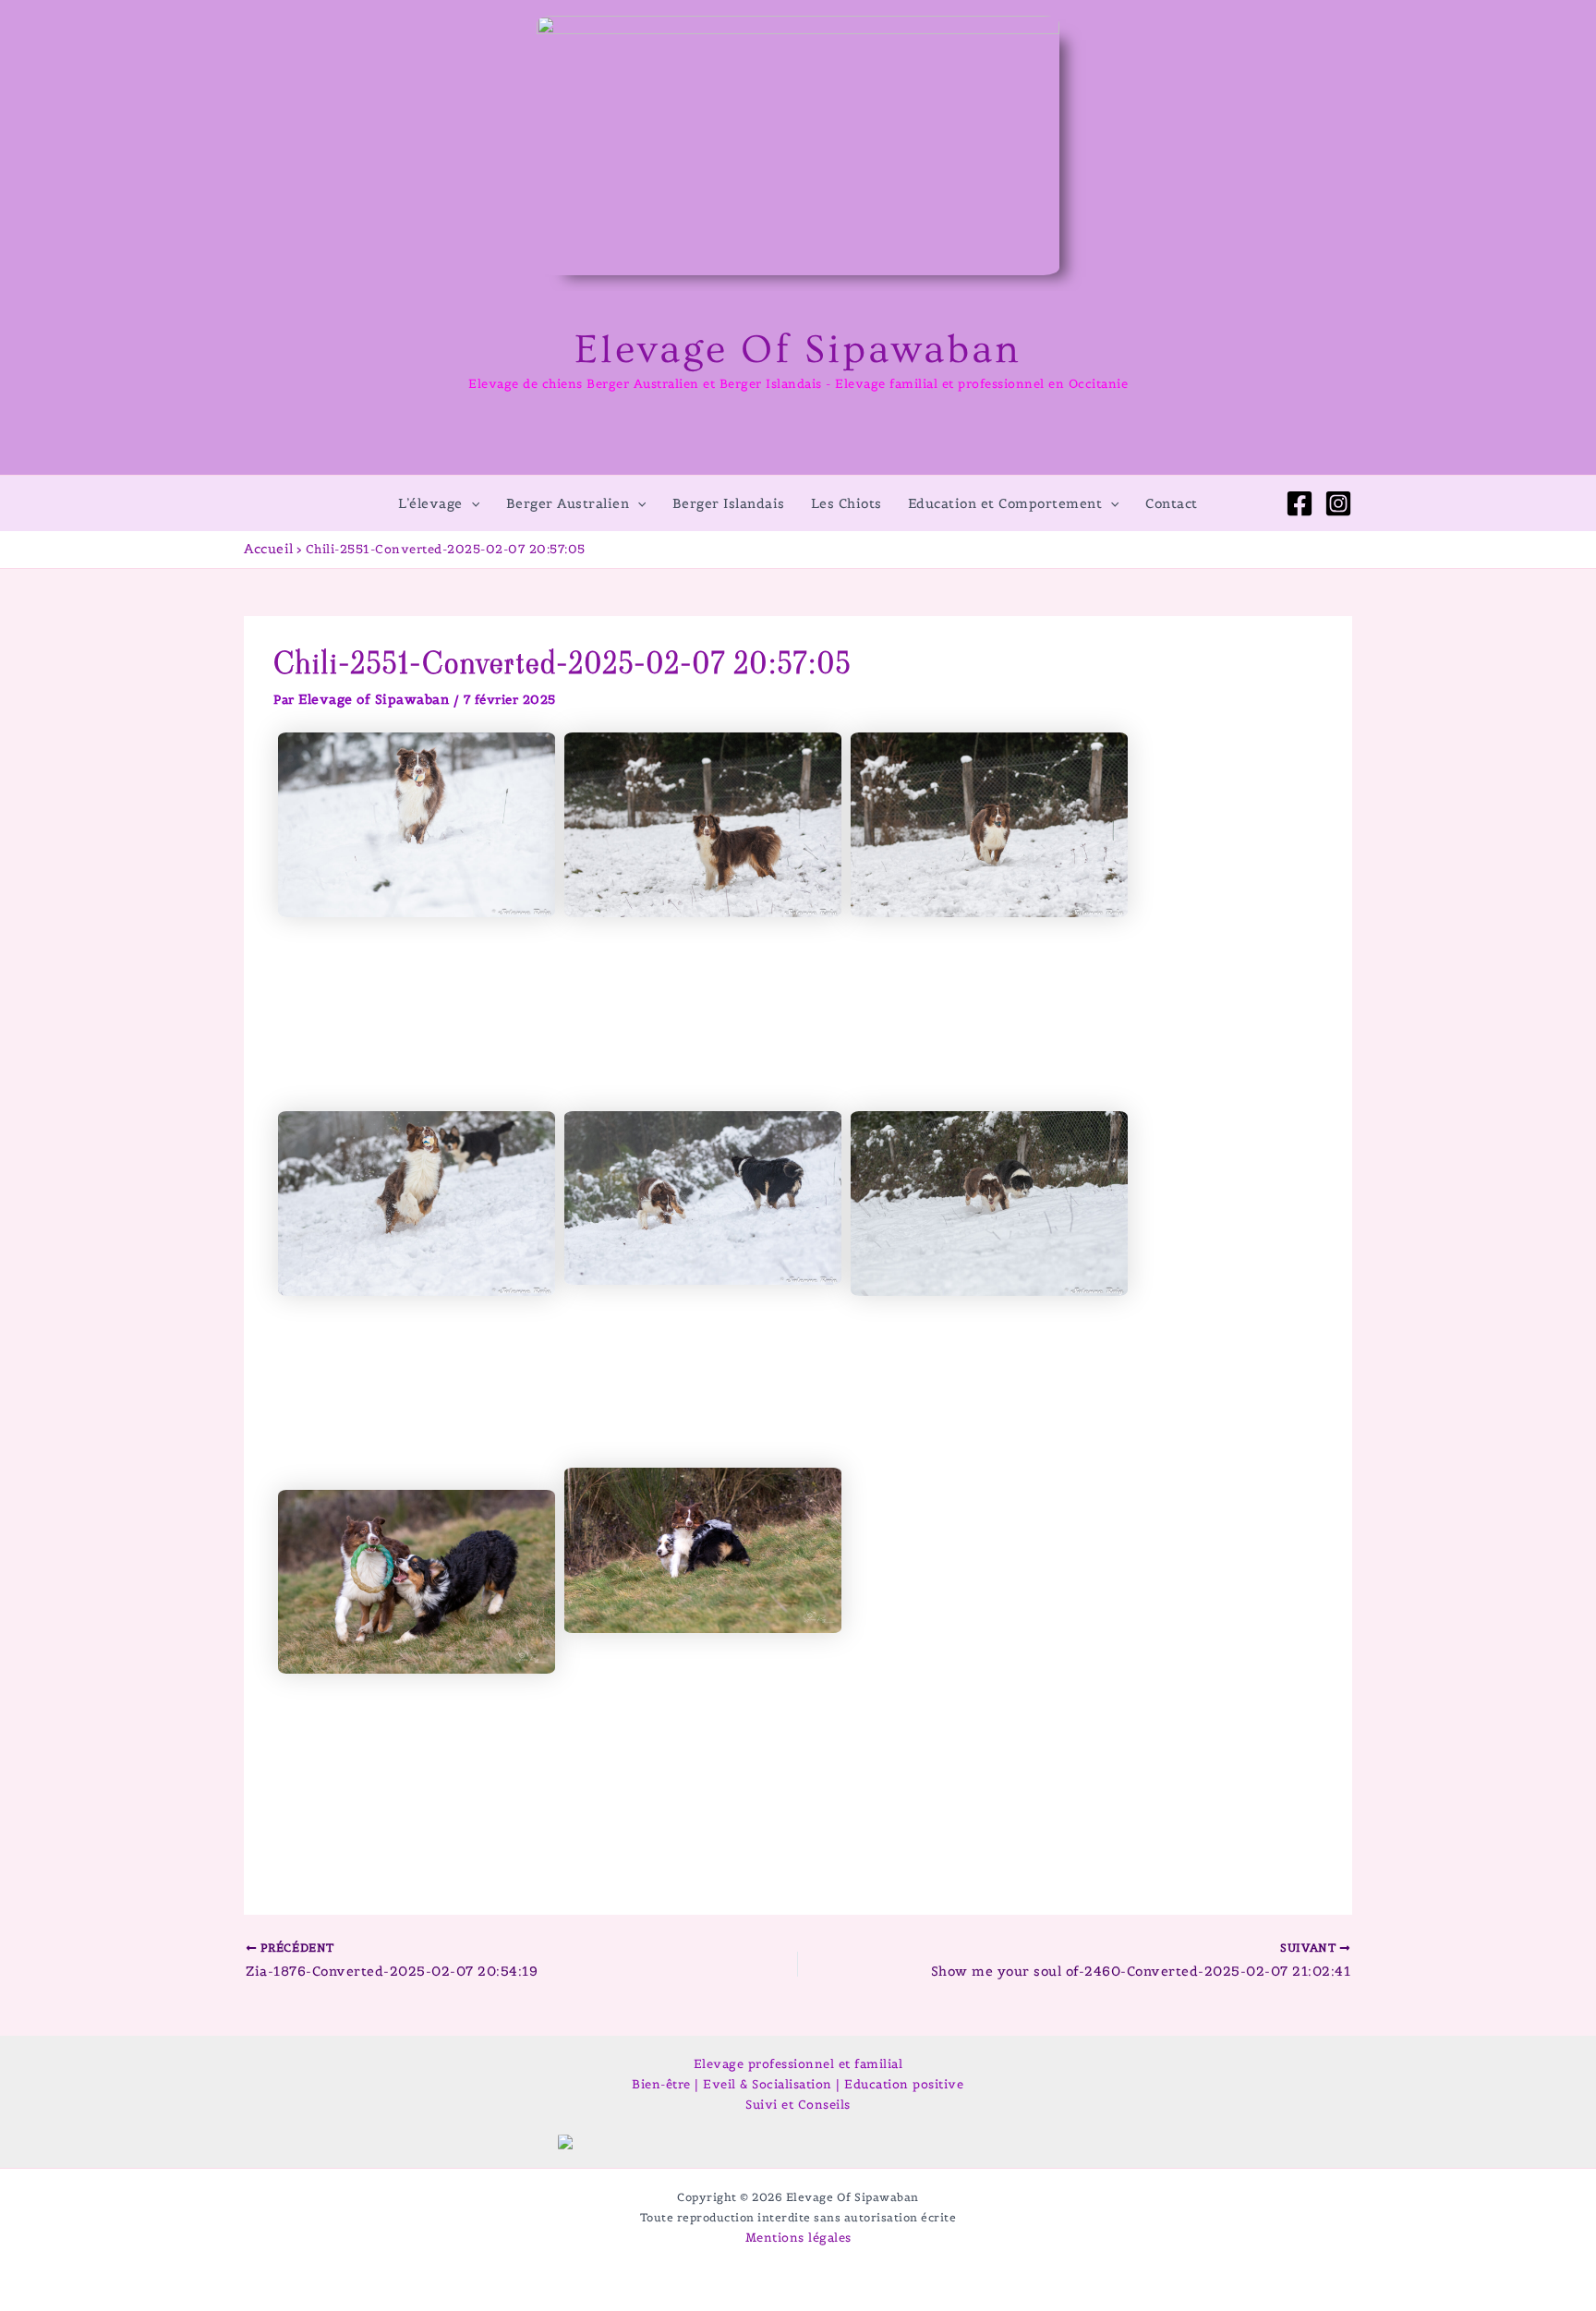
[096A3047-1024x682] (989, 917)
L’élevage (430, 503)
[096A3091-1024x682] (989, 1296)
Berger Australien (568, 503)
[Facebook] (1300, 503)
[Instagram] (1338, 503)
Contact (1172, 503)
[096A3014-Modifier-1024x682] (417, 1296)
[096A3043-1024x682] (703, 917)
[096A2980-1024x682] (417, 917)
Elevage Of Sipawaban (798, 350)
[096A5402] (703, 1633)
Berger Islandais (729, 503)
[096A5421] (417, 1675)
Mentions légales (798, 2238)
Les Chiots (846, 503)
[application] (471, 503)
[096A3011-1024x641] (703, 1285)
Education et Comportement (1005, 503)
